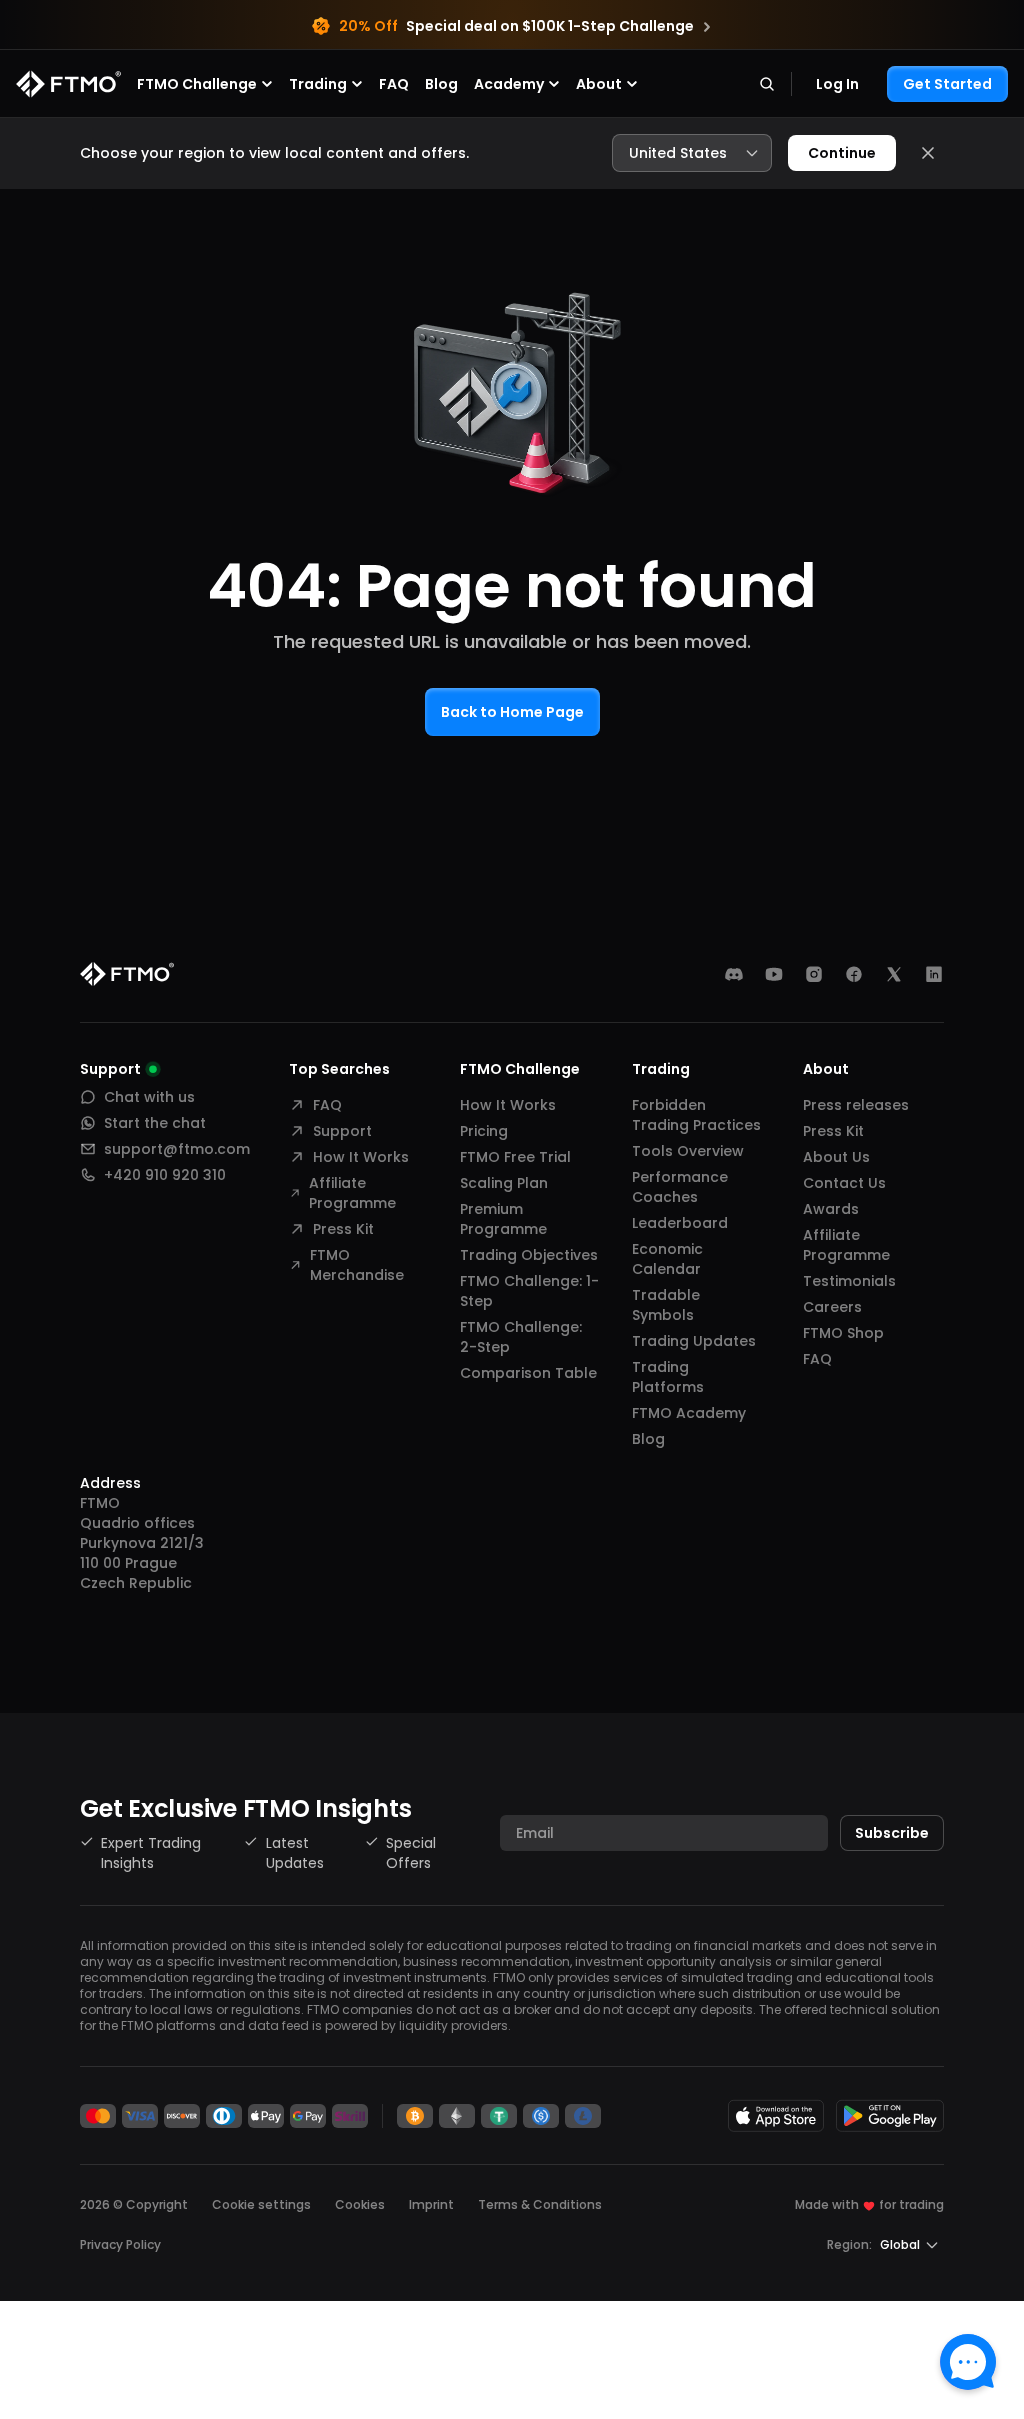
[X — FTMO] (894, 974)
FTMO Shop (843, 1333)
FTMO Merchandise (357, 1265)
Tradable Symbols (666, 1305)
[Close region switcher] (928, 153)
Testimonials (849, 1281)
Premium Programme (503, 1219)
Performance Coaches (680, 1187)
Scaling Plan (504, 1183)
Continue (842, 153)
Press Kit (343, 1229)
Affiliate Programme (352, 1193)
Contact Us (844, 1183)
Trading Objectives (529, 1255)
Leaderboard (680, 1223)
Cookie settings (261, 2205)
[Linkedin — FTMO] (934, 974)
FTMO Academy (689, 1413)
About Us (836, 1157)
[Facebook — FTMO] (854, 974)
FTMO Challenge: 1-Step (529, 1291)
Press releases (856, 1105)
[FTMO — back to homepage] (68, 84)
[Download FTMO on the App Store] (776, 2115)
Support (342, 1131)
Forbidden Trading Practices (696, 1115)
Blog (441, 84)
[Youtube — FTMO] (774, 974)
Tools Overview (688, 1151)
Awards (831, 1209)
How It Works (361, 1157)
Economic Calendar (667, 1259)
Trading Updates (694, 1341)
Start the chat (155, 1123)
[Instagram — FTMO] (814, 974)
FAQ (394, 84)
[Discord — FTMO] (734, 974)
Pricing (484, 1131)
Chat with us (149, 1097)
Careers (832, 1307)
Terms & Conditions (540, 2204)
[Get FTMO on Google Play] (890, 2115)
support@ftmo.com (177, 1149)
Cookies (360, 2204)
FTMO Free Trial (515, 1157)
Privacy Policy (120, 2244)
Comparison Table (528, 1373)
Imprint (431, 2204)
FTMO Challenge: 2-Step (521, 1337)
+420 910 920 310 (165, 1175)
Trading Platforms (668, 1377)
